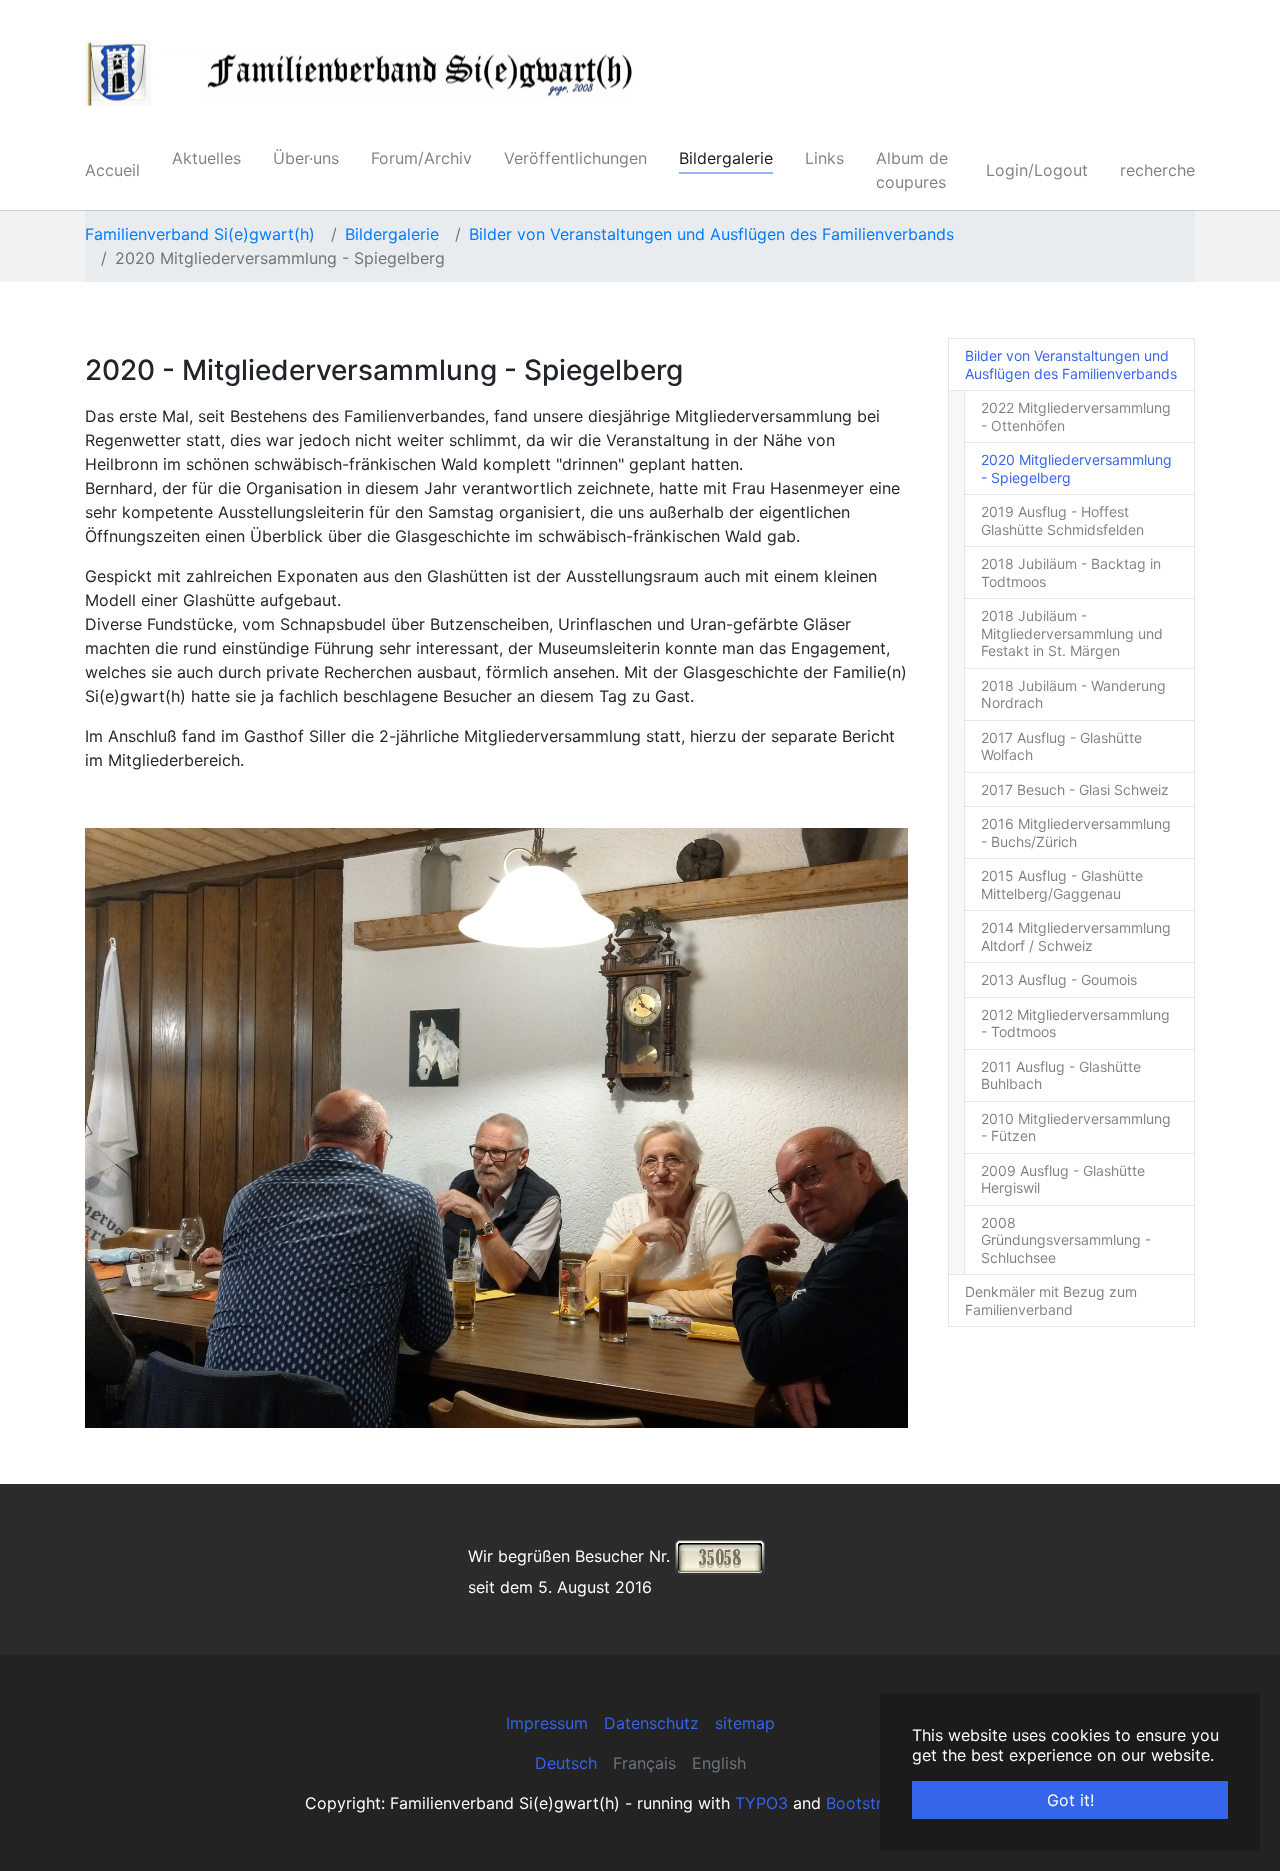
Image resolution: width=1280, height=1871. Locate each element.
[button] (135, 1128)
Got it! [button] (1070, 1800)
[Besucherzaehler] (720, 1555)
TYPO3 (761, 1803)
